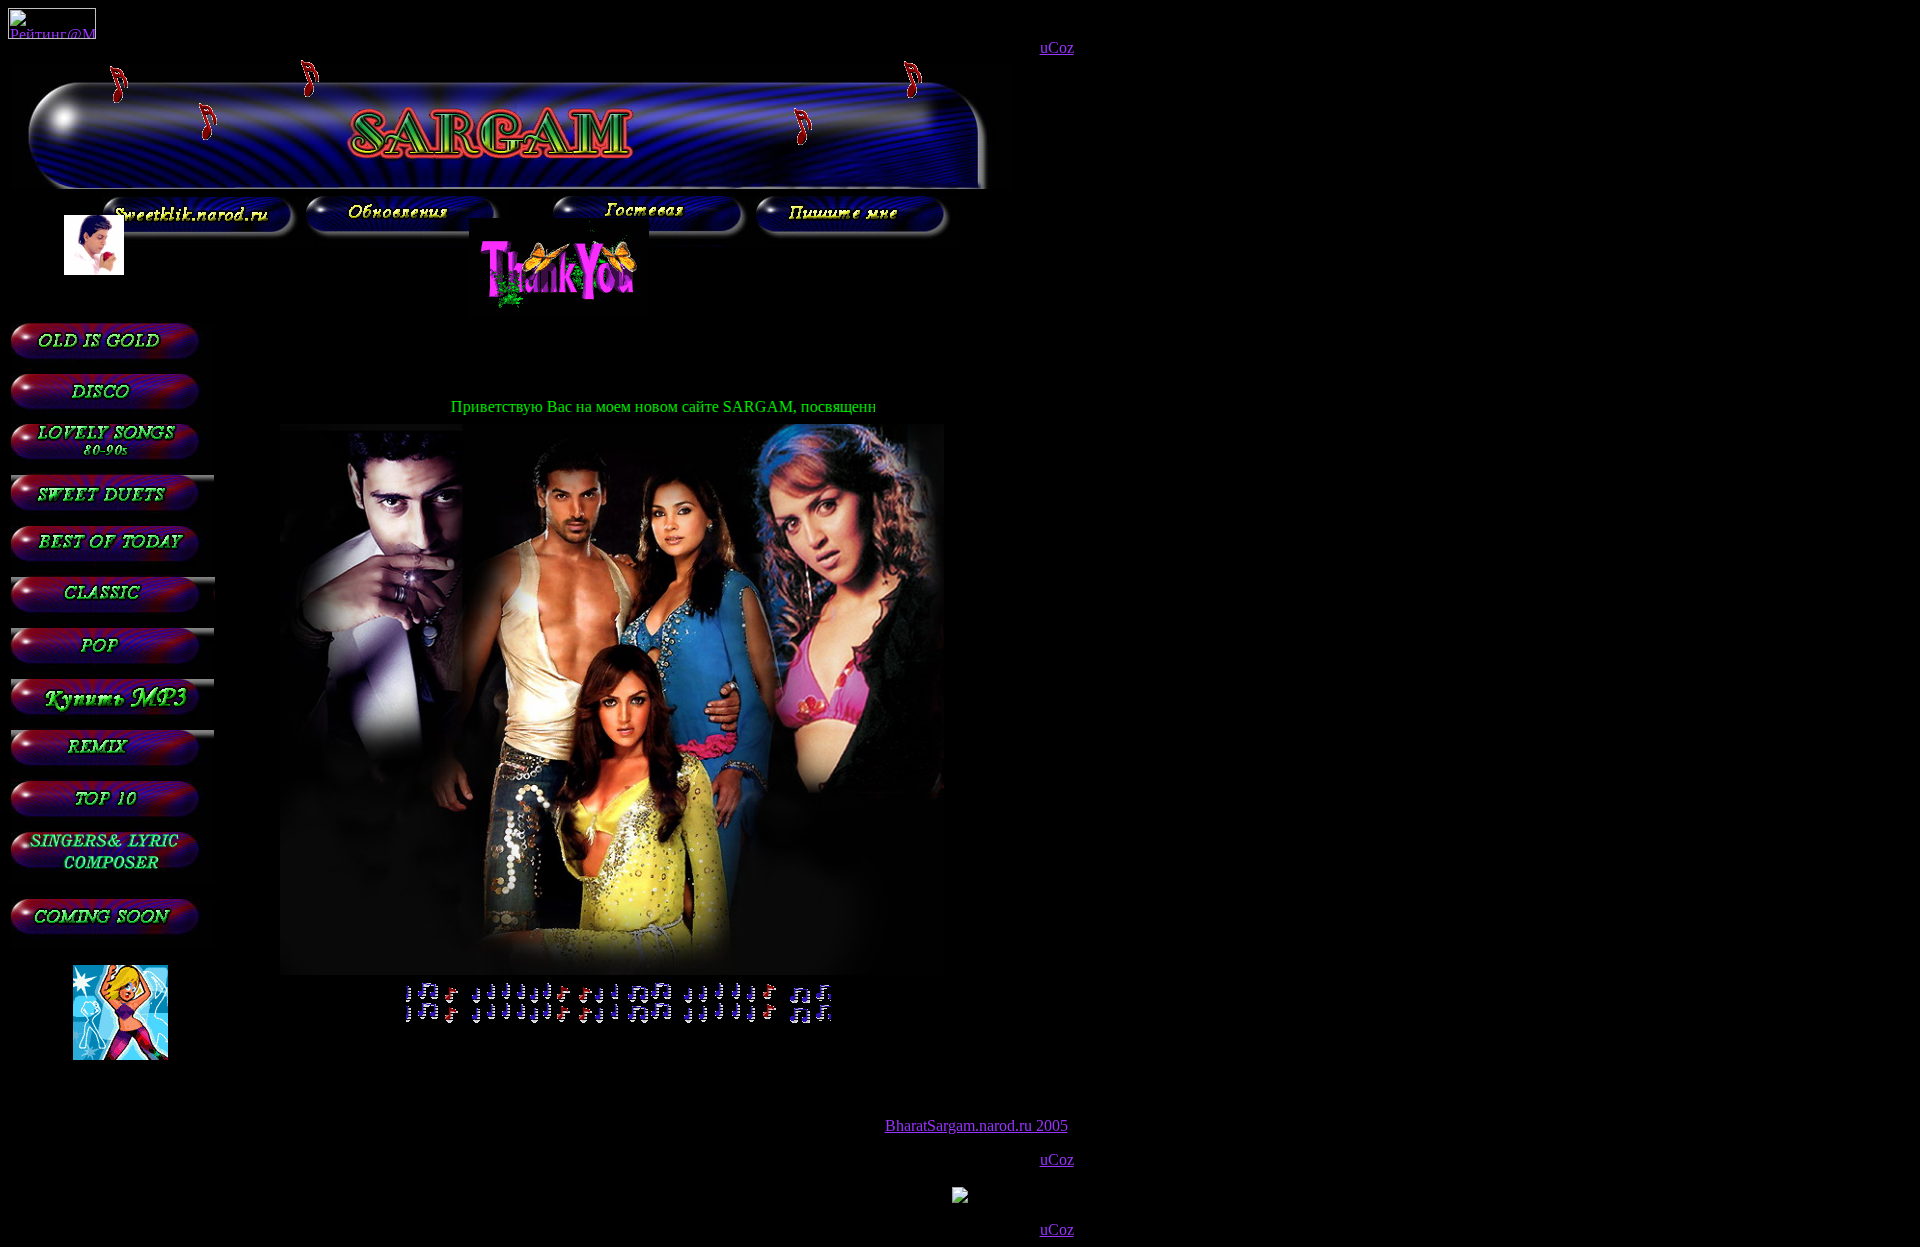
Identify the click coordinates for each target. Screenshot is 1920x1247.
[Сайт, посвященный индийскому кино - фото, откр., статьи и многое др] (204, 241)
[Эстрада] (112, 673)
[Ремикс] (112, 775)
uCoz (1057, 47)
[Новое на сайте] (407, 241)
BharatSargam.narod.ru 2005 (976, 1125)
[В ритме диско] (112, 418)
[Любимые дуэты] (112, 520)
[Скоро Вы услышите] (112, 943)
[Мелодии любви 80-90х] (112, 469)
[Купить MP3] (112, 724)
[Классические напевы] (113, 622)
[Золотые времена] (112, 368)
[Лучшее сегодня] (112, 571)
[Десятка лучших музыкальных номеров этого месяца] (112, 826)
